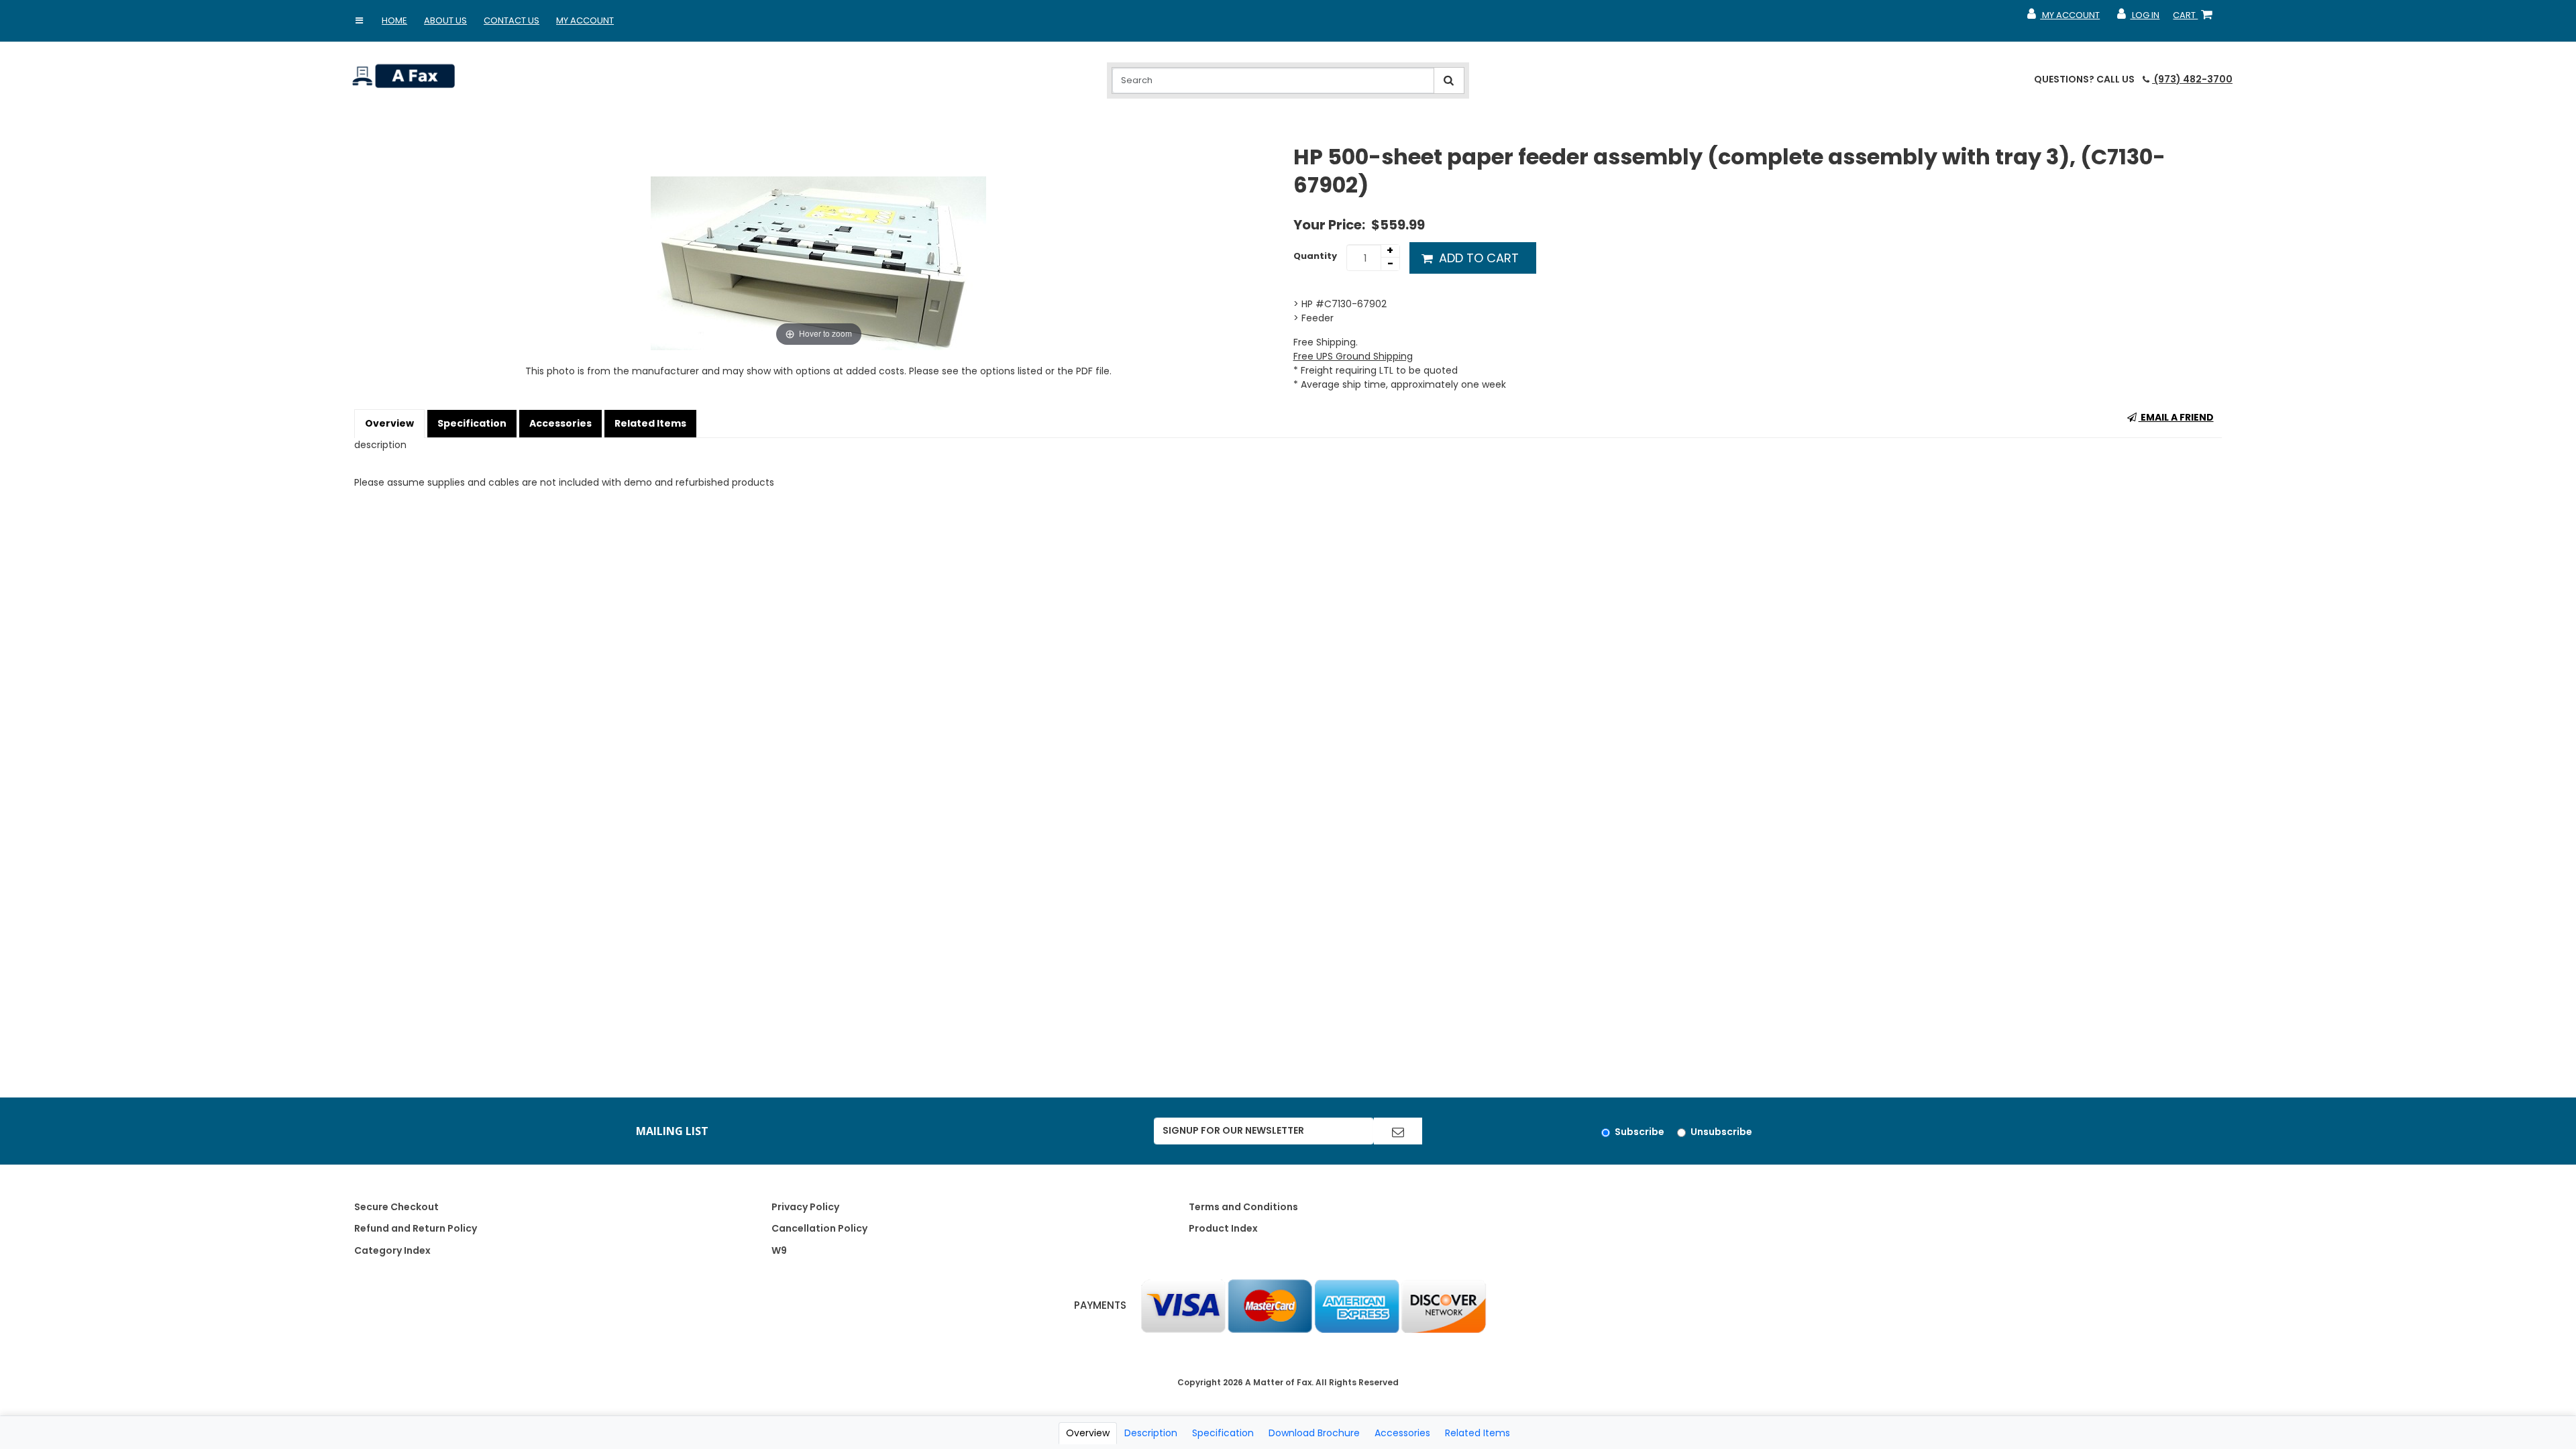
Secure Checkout (396, 1207)
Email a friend (2176, 417)
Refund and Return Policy (416, 1228)
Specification (472, 423)
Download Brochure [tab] (1314, 1433)
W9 (779, 1250)
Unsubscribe (1721, 1132)
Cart (2195, 18)
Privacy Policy (805, 1207)
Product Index (1223, 1228)
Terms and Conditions (1243, 1207)
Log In (2138, 18)
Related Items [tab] (1478, 1433)
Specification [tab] (1223, 1433)
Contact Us (512, 20)
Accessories (560, 423)
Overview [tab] (1088, 1433)
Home (394, 20)
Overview (389, 423)
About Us (445, 20)
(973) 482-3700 (2192, 79)
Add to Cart (1477, 258)
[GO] (1398, 1131)
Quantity (1315, 256)
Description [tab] (1151, 1433)
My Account (585, 20)
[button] (359, 21)
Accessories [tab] (1402, 1433)
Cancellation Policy (819, 1228)
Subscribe (1640, 1132)
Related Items (650, 423)
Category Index (392, 1250)
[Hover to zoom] (818, 246)
